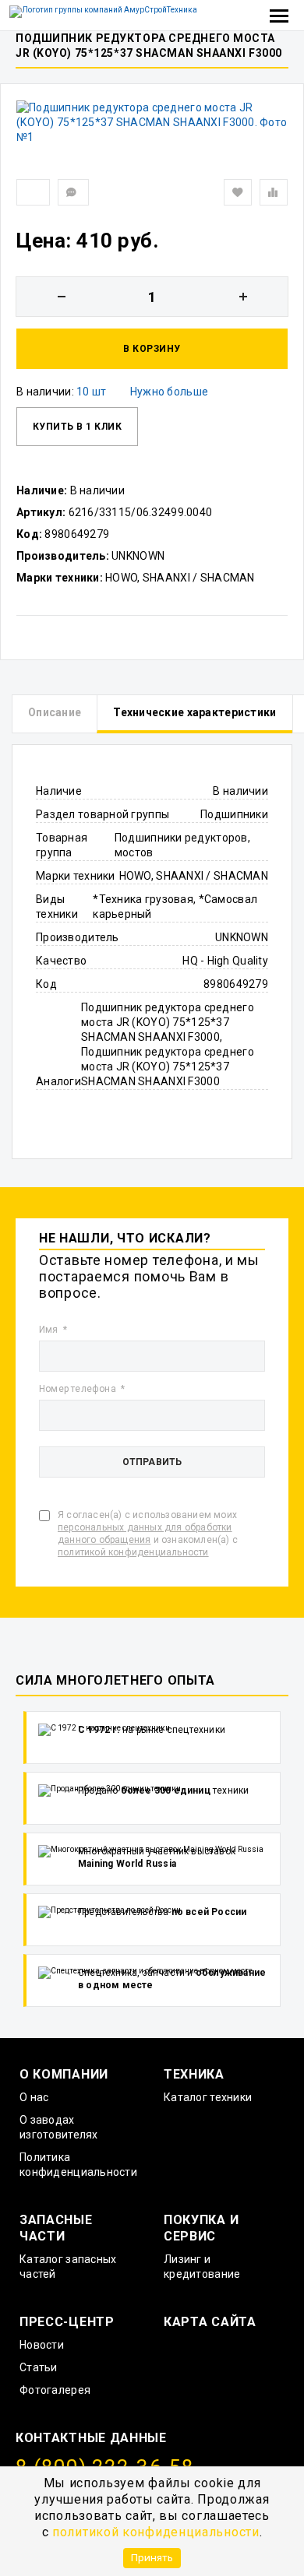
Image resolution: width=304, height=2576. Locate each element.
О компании (64, 2074)
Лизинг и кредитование (202, 2267)
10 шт (91, 392)
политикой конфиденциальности (156, 2532)
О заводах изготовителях (59, 2127)
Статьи (39, 2367)
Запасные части (56, 2228)
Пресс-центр (67, 2322)
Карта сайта (210, 2322)
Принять (152, 2557)
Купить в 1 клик (77, 427)
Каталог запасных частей (68, 2267)
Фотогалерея (55, 2390)
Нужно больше (169, 392)
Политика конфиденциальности (78, 2165)
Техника (194, 2074)
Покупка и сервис (201, 2228)
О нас (34, 2097)
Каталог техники (208, 2097)
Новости (42, 2345)
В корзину (152, 349)
